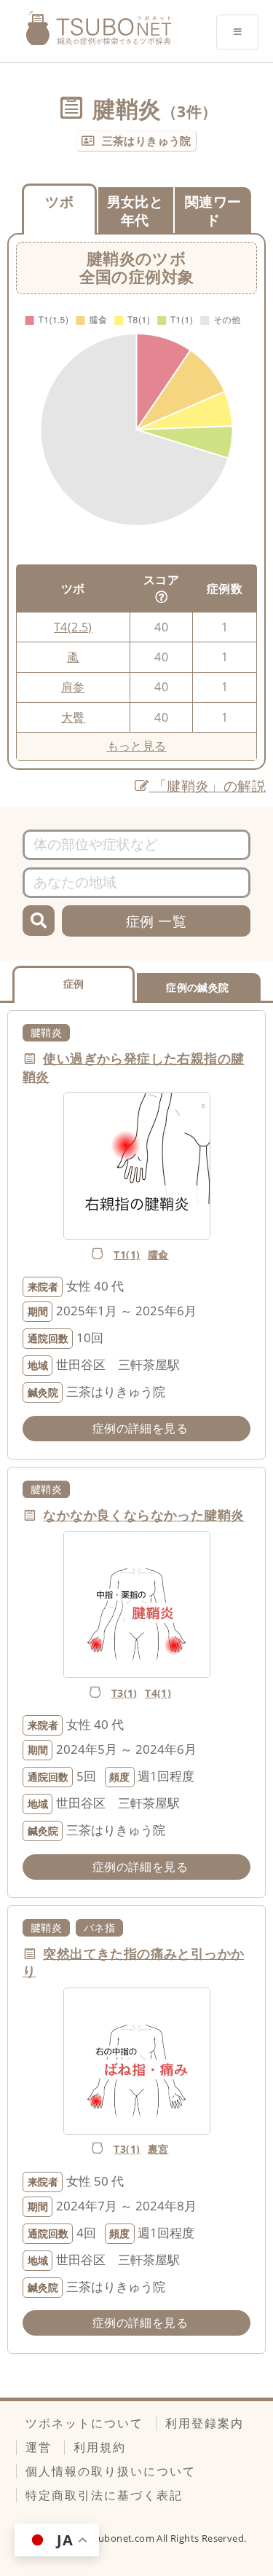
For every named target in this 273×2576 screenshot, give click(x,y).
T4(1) (158, 1693)
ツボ (59, 201)
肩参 (73, 687)
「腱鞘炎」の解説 (207, 785)
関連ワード (213, 210)
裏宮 (158, 2149)
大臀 (73, 717)
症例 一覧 (156, 921)
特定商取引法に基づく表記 (104, 2495)
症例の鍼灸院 (197, 987)
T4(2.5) (73, 627)
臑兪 (158, 1254)
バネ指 (99, 1927)
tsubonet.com (123, 2538)
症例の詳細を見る (140, 1428)
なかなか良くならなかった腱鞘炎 (143, 1515)
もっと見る (137, 746)
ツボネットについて (84, 2423)
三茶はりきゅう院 (147, 141)
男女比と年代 (135, 210)
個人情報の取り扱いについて (111, 2471)
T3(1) (124, 1693)
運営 (39, 2447)
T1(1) (127, 1254)
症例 (74, 984)
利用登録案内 (205, 2423)
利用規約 (100, 2447)
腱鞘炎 (46, 1032)
